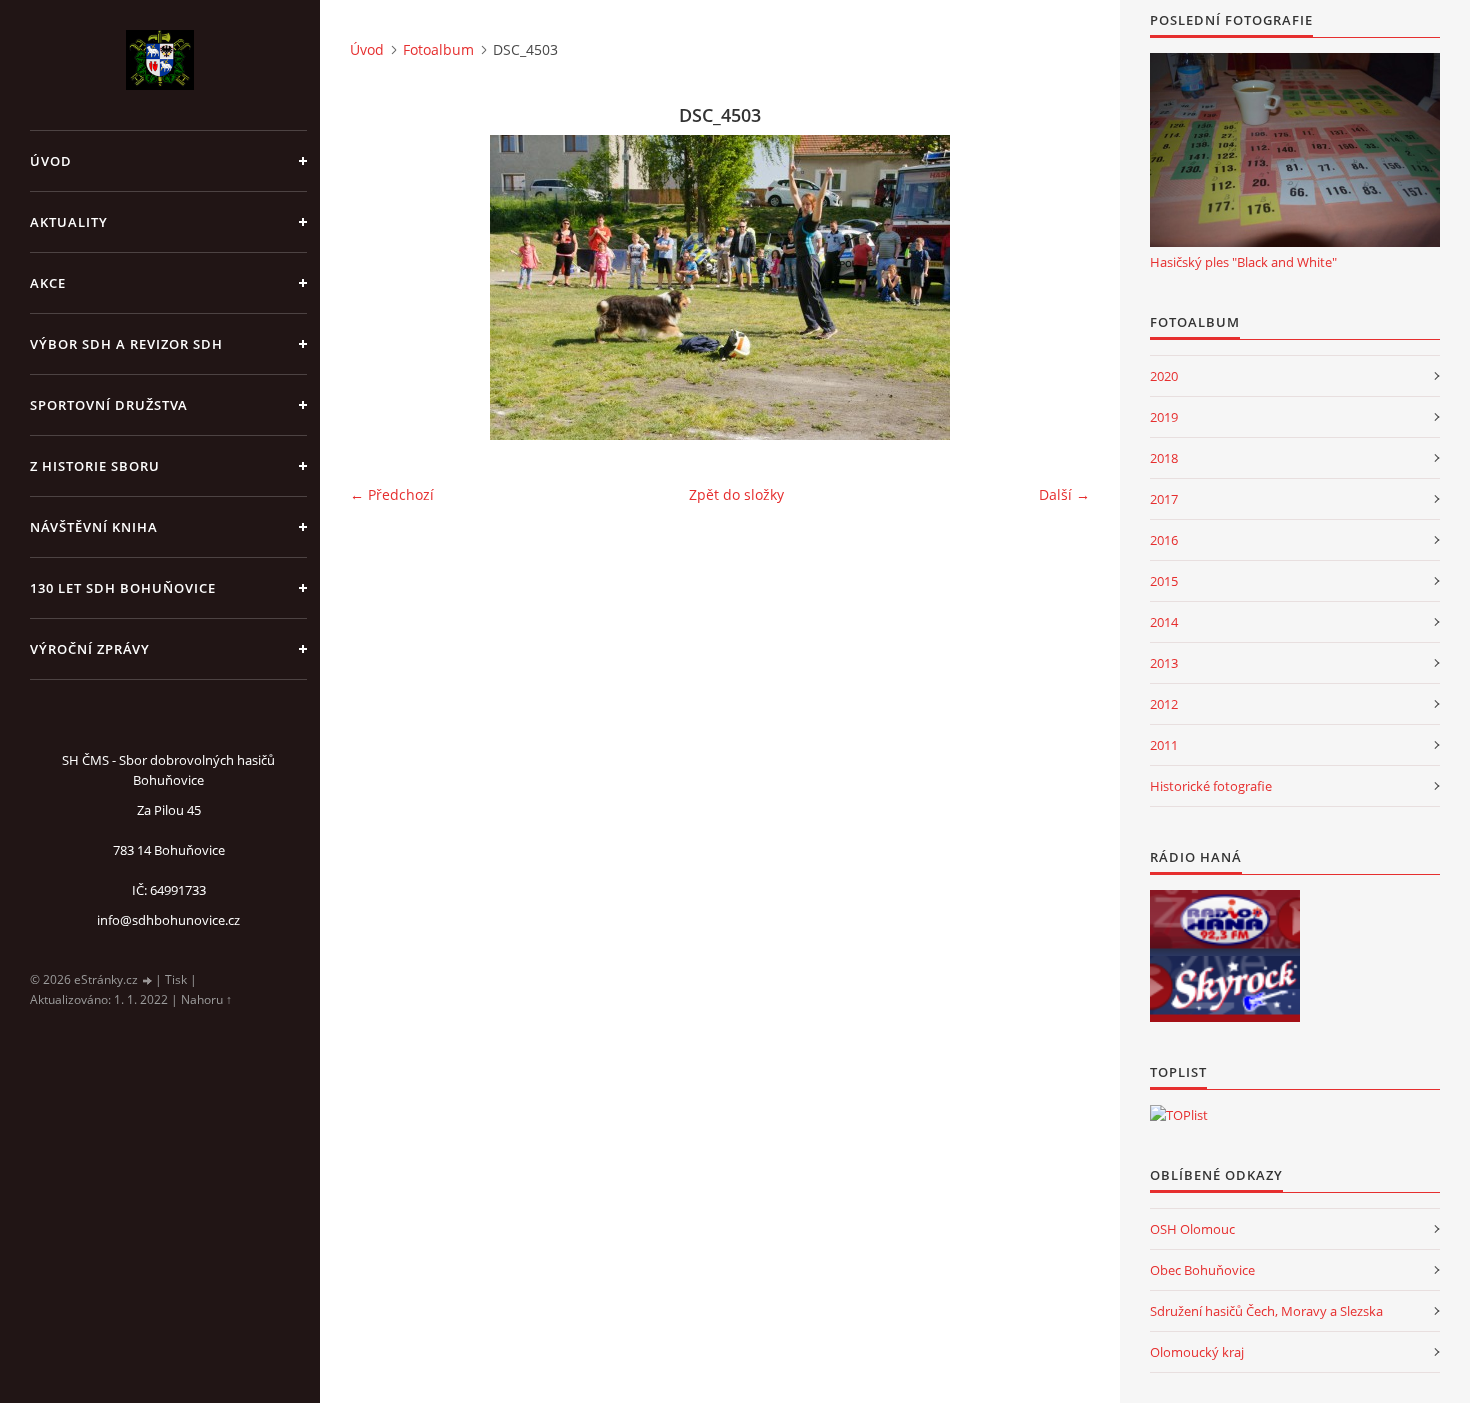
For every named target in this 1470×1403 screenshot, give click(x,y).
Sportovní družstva (109, 405)
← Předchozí (392, 494)
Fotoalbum (438, 49)
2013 (1164, 663)
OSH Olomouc (1192, 1229)
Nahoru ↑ (206, 999)
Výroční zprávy (90, 649)
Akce (48, 283)
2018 (1164, 458)
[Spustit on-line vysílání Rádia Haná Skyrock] (1225, 989)
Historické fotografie (1211, 786)
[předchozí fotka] (382, 287)
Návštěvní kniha (94, 527)
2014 (1164, 622)
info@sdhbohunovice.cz (168, 920)
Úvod (51, 161)
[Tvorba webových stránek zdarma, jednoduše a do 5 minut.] (148, 980)
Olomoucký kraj (1197, 1352)
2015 (1164, 581)
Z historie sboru (95, 466)
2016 (1164, 540)
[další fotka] (1057, 287)
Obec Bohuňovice (1202, 1270)
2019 (1164, 417)
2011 (1164, 745)
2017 (1164, 499)
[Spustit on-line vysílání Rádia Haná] (1225, 923)
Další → (1064, 494)
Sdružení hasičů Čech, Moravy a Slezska (1266, 1311)
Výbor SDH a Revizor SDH (126, 344)
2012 (1164, 704)
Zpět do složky (736, 494)
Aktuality (69, 222)
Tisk (176, 979)
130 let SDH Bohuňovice (123, 588)
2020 (1164, 376)
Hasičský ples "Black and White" (1243, 262)
